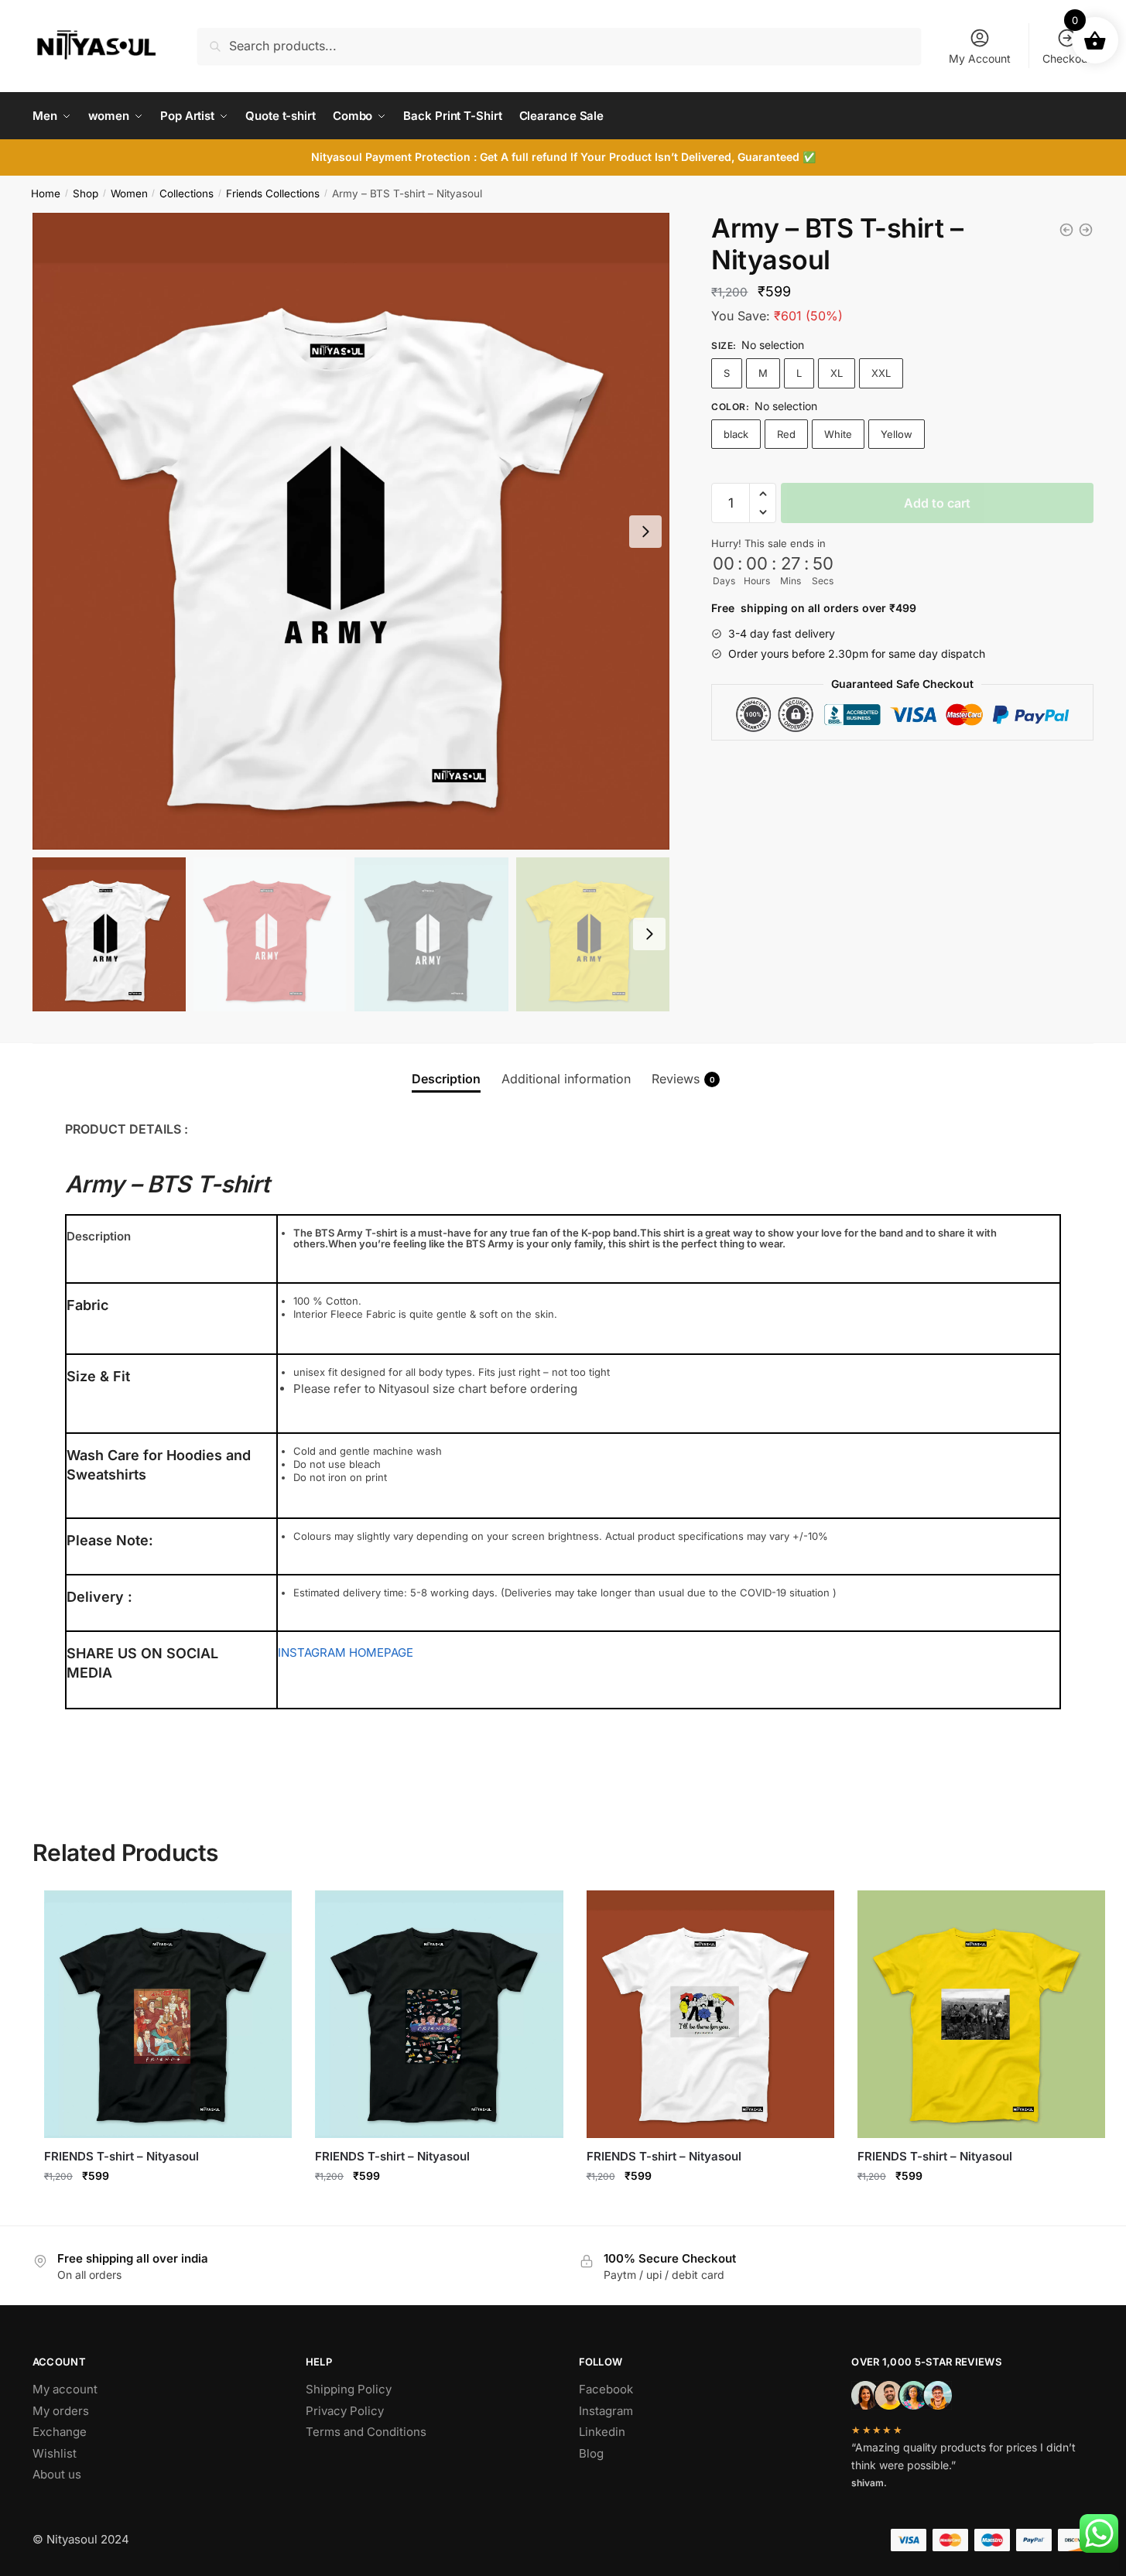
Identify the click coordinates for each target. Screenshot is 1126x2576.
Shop (86, 193)
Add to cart (937, 503)
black (736, 434)
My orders (61, 2411)
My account (65, 2389)
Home (46, 193)
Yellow (897, 434)
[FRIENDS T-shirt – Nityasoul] (168, 2014)
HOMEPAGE (381, 1652)
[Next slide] (645, 532)
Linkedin (602, 2432)
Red (786, 434)
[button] (763, 494)
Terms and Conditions (366, 2432)
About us (57, 2474)
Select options (168, 2210)
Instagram (606, 2411)
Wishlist (55, 2453)
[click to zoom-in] (351, 531)
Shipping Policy (349, 2389)
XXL (881, 373)
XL (837, 373)
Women (129, 193)
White (838, 434)
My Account (980, 58)
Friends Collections (273, 193)
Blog (591, 2453)
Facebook (606, 2389)
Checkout (1067, 58)
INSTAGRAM (312, 1652)
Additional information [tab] (566, 1079)
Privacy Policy (345, 2411)
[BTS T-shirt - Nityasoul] (1066, 230)
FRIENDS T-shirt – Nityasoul (121, 2156)
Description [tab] (446, 1079)
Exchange (60, 2432)
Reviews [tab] (683, 1079)
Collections (187, 193)
